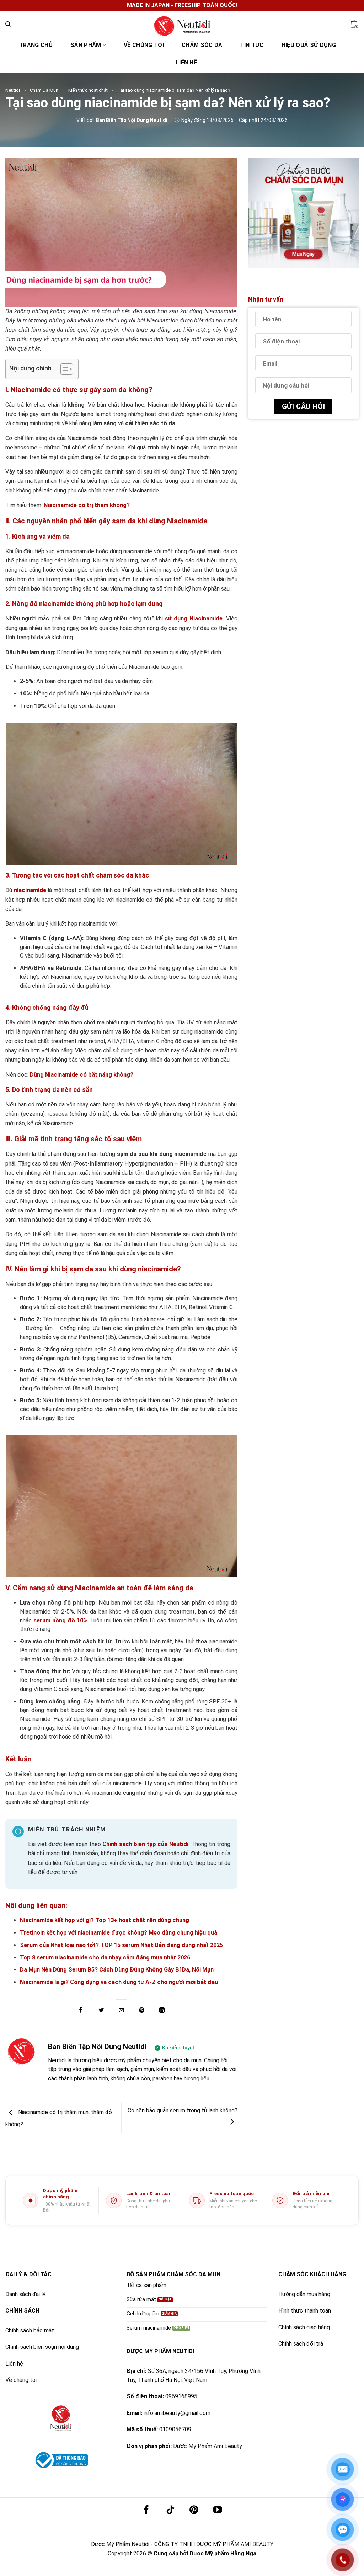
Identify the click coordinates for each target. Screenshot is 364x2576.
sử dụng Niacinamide (194, 618)
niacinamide (30, 890)
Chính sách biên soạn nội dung (42, 2347)
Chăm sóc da (202, 45)
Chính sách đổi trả (301, 2344)
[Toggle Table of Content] (63, 369)
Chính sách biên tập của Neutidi (145, 1844)
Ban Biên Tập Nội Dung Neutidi (97, 2047)
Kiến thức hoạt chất (88, 90)
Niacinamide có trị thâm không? (87, 505)
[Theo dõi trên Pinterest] (194, 2510)
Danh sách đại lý (25, 2294)
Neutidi (13, 90)
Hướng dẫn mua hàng (304, 2294)
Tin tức (252, 45)
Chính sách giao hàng (304, 2327)
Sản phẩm (86, 45)
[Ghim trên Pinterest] (142, 2010)
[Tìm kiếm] (8, 24)
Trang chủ (36, 45)
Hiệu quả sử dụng (309, 45)
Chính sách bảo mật (30, 2330)
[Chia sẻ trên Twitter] (101, 2010)
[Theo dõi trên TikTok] (170, 2510)
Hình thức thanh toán (305, 2311)
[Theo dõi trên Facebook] (146, 2510)
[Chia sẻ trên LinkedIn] (162, 2010)
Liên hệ (186, 62)
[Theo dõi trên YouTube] (217, 2510)
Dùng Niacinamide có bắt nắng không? (82, 1075)
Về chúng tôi (144, 45)
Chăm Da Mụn (44, 90)
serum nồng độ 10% (60, 1620)
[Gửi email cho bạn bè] (121, 2010)
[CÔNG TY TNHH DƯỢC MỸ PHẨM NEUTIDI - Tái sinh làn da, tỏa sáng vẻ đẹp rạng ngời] (182, 24)
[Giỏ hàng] (354, 24)
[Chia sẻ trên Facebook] (81, 2010)
